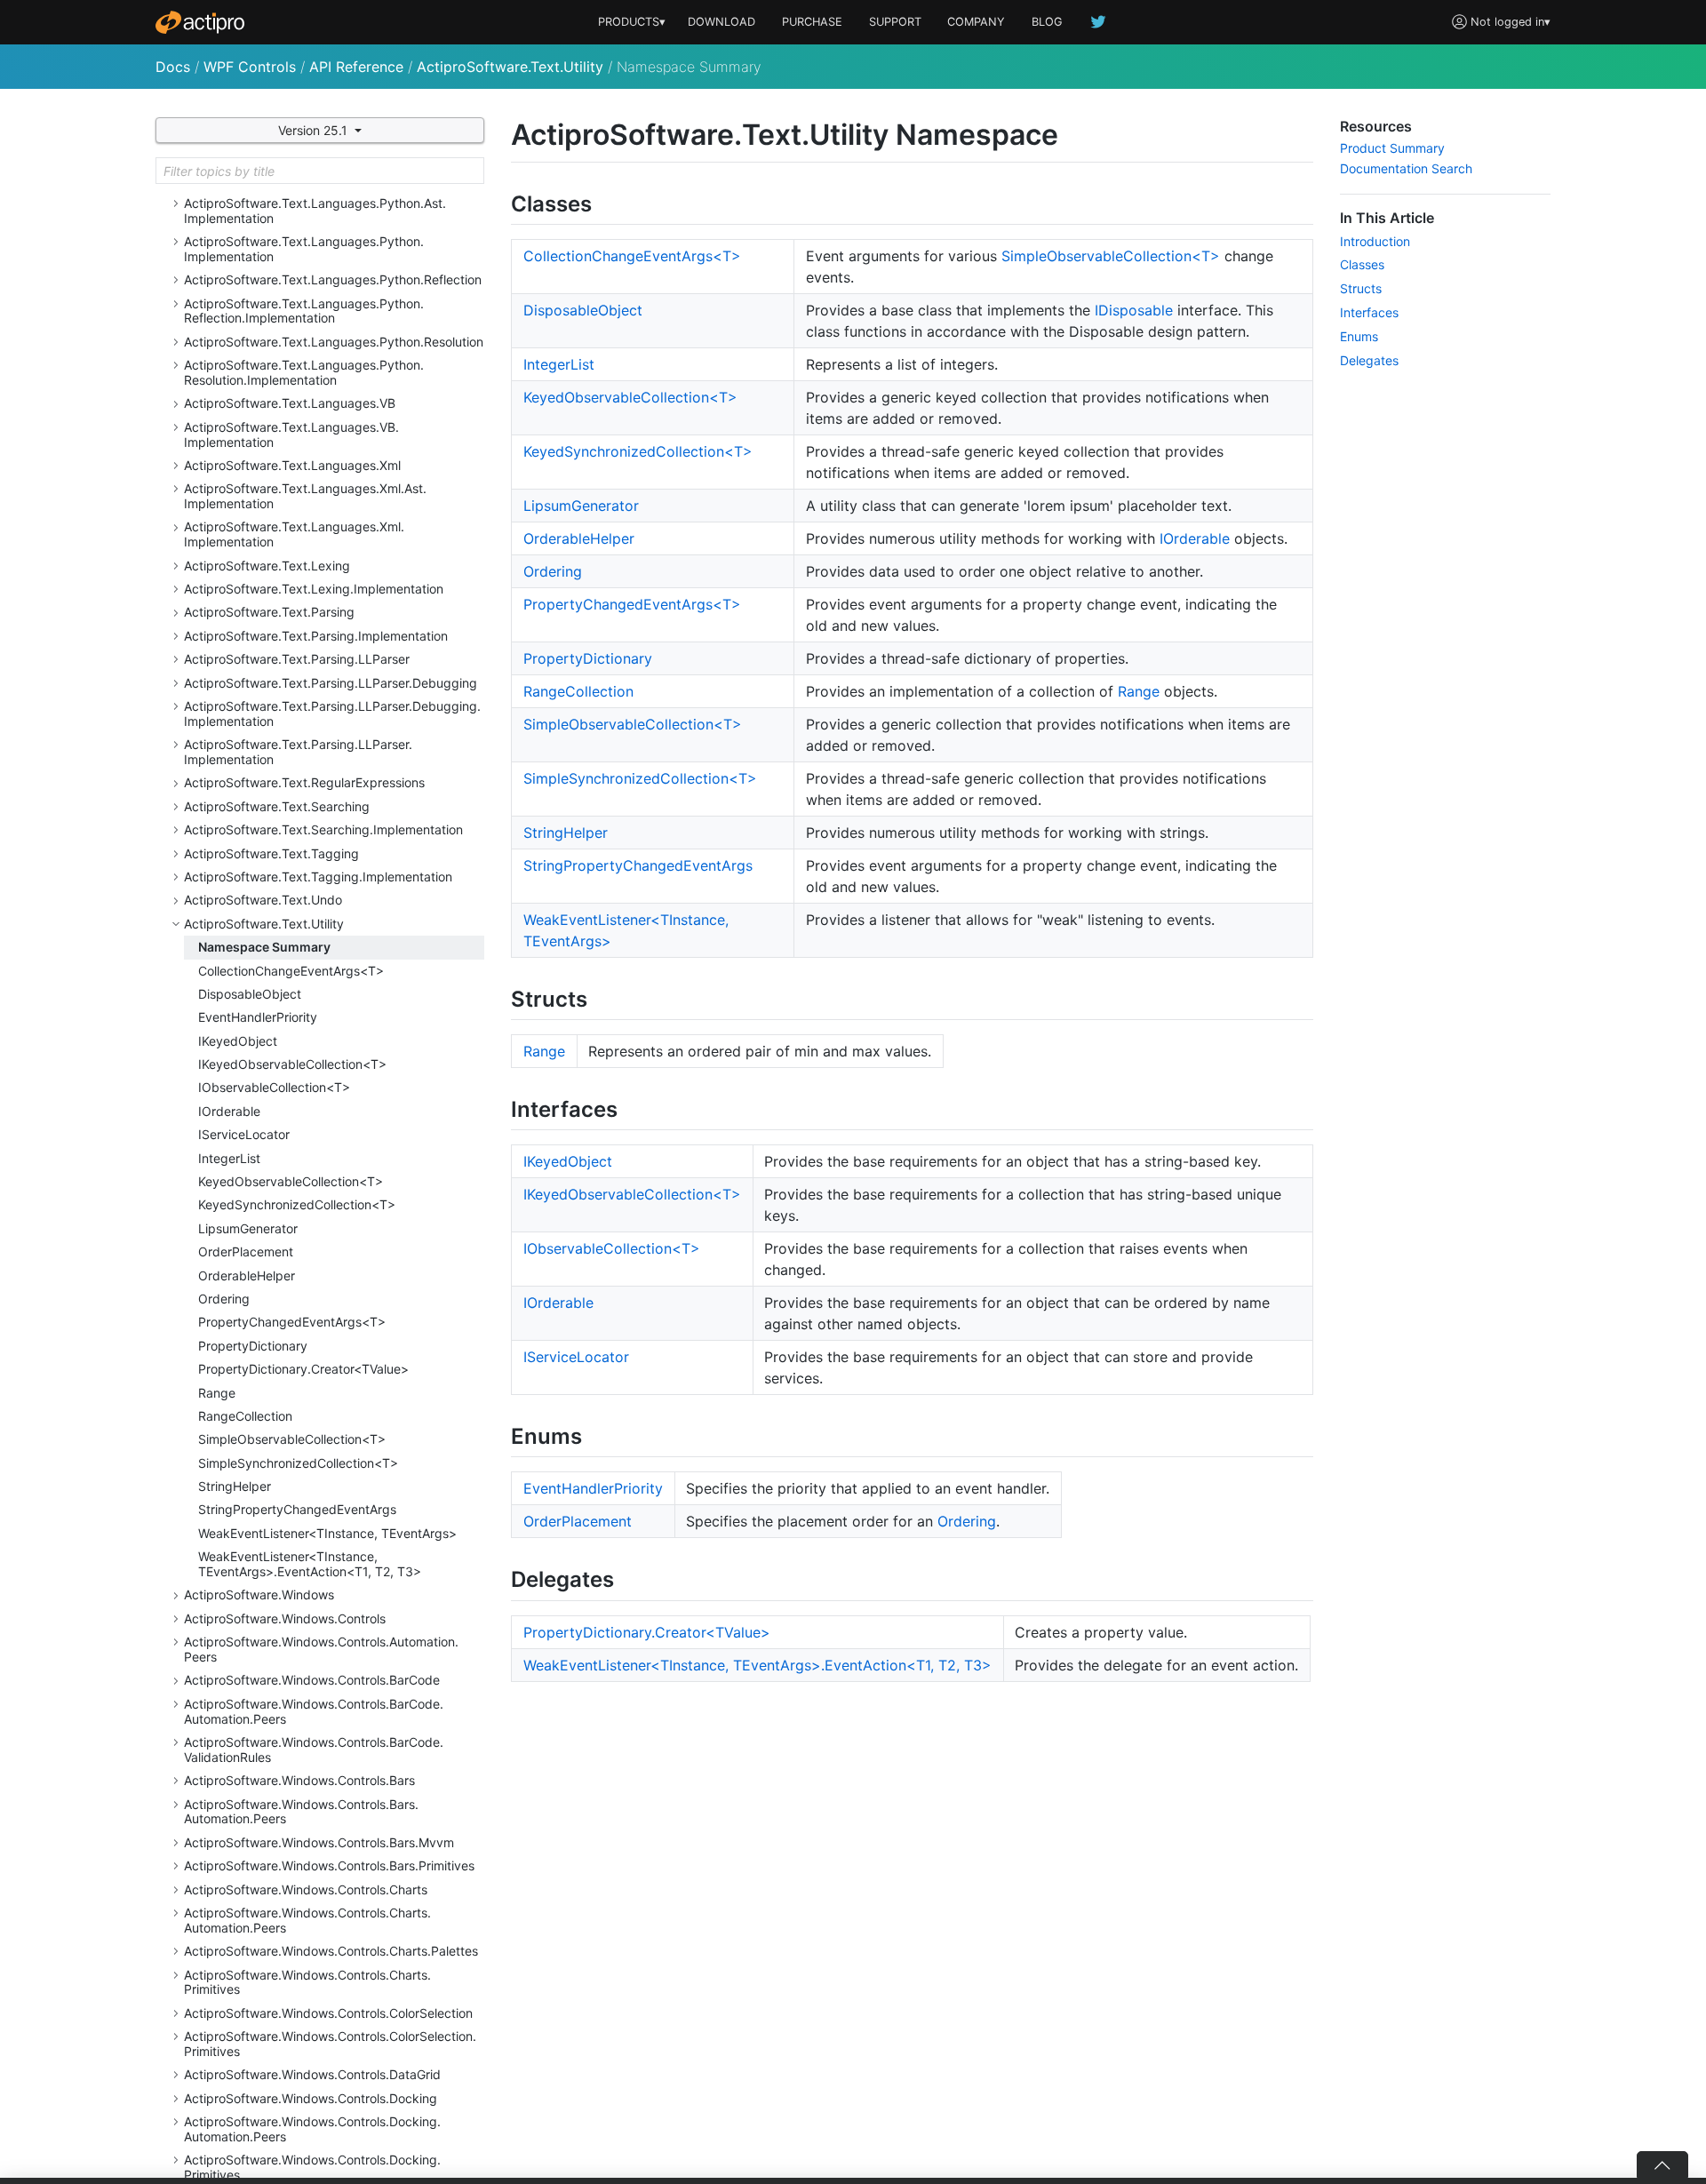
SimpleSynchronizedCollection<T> (298, 1463)
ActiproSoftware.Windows (259, 1594)
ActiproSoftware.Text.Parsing (269, 612)
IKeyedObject (238, 1041)
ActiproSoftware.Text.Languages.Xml (292, 465)
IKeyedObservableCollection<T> (292, 1064)
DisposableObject (250, 994)
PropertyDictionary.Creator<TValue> (303, 1369)
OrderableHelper (247, 1275)
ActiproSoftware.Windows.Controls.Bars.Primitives (329, 1865)
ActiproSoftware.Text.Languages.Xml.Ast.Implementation (305, 496)
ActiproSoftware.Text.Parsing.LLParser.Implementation (298, 752)
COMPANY (976, 22)
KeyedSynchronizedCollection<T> (297, 1204)
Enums (1359, 336)
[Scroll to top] (1662, 2164)
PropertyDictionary (253, 1346)
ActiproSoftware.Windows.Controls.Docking (311, 2098)
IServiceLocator (244, 1134)
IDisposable (1134, 310)
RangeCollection (245, 1416)
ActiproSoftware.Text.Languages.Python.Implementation (304, 249)
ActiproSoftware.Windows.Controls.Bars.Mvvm (319, 1842)
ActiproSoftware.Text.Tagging (271, 853)
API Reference (356, 67)
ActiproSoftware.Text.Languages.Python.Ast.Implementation (315, 211)
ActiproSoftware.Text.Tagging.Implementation (318, 877)
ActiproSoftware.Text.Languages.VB (290, 403)
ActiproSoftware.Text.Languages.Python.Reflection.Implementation (304, 311)
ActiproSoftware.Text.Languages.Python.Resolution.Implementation (304, 372)
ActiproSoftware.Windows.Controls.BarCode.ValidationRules (314, 1750)
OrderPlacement (246, 1251)
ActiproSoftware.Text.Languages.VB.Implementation (291, 434)
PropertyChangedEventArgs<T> (292, 1322)
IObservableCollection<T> (274, 1087)
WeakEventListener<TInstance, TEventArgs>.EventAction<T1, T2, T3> (310, 1564)
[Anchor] (608, 202)
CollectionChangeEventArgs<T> (291, 971)
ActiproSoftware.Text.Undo (263, 900)
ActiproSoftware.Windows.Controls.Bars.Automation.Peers (301, 1812)
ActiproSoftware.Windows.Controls (285, 1618)
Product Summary (1392, 148)
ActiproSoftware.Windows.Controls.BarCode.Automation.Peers (314, 1711)
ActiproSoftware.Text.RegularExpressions (304, 782)
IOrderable (229, 1111)
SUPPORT (895, 22)
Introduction (1375, 241)
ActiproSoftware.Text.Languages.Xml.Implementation (294, 534)
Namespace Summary (264, 947)
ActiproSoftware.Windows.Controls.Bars (299, 1780)
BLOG (1047, 22)
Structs (1361, 288)
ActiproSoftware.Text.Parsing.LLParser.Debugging (331, 683)
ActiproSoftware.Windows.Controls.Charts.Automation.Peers (307, 1920)
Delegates (1369, 360)
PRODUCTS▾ (632, 22)
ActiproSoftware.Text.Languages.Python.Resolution (334, 342)
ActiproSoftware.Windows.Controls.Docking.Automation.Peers (312, 2129)
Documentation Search (1406, 168)
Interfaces (1369, 312)
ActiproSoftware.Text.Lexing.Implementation (314, 589)
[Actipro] (200, 22)
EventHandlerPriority (258, 1017)
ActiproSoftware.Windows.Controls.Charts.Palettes (331, 1951)
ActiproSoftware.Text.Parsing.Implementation (316, 636)
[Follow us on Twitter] (1099, 22)
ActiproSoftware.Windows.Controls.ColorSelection (328, 2013)
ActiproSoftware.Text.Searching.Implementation (323, 829)
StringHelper (235, 1486)
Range (217, 1393)
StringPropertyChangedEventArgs (297, 1509)
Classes (1362, 264)
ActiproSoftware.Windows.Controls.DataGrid (312, 2074)
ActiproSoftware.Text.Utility (510, 67)
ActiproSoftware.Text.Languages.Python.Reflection (333, 279)
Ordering (224, 1299)
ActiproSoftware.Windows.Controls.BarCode (312, 1680)
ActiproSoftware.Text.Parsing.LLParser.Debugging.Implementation (332, 713)
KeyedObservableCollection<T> (291, 1181)
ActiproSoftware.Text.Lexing (267, 566)
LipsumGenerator (248, 1228)
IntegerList (229, 1158)
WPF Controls (250, 67)
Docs (173, 67)
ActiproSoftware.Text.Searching (277, 806)
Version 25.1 (315, 130)
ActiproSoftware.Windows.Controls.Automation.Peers (321, 1649)
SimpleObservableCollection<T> (292, 1439)
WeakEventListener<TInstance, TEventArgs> (327, 1533)
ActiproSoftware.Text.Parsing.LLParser (297, 659)
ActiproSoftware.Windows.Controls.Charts (306, 1889)
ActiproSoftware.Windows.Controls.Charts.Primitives (307, 1982)
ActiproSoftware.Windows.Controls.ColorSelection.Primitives (330, 2044)
